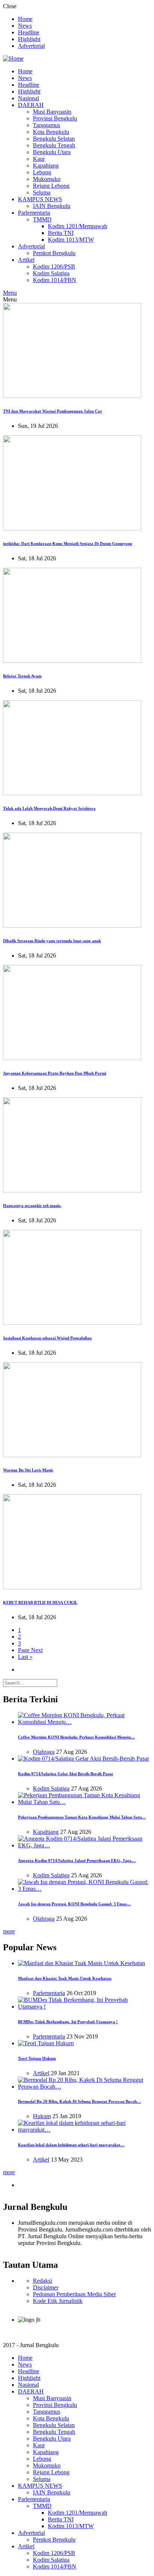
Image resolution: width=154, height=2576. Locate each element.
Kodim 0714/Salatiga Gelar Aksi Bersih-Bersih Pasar (66, 1774)
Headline (29, 32)
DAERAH (31, 105)
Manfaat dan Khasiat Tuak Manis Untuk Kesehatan (65, 1978)
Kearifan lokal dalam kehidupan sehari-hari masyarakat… (71, 2145)
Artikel (26, 260)
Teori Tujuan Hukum (37, 2058)
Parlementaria (34, 213)
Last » (25, 1657)
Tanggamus (47, 125)
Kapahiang (46, 166)
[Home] (13, 59)
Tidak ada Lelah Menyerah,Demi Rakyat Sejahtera (49, 808)
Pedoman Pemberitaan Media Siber (74, 2294)
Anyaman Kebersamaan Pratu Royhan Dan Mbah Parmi (55, 1073)
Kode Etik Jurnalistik (58, 2301)
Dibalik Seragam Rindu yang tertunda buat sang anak (52, 941)
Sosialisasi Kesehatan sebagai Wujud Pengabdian (47, 1338)
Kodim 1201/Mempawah (78, 226)
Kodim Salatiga (51, 273)
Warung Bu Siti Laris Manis (28, 1470)
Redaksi (42, 2281)
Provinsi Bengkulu (55, 118)
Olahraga (44, 1752)
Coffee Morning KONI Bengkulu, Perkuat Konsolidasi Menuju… (76, 1737)
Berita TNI (61, 233)
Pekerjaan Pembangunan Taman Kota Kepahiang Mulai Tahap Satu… (82, 1817)
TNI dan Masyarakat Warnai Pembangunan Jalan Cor (53, 411)
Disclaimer (46, 2287)
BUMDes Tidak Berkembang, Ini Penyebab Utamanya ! (68, 2022)
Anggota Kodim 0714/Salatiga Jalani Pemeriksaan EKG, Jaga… (77, 1860)
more (9, 1931)
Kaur (39, 159)
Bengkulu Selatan (54, 139)
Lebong (42, 172)
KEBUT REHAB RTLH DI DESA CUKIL (40, 1602)
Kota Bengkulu (51, 132)
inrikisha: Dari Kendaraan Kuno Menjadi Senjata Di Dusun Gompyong (68, 543)
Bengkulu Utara (52, 152)
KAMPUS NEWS (40, 199)
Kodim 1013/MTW (71, 240)
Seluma (42, 192)
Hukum (42, 2116)
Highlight (29, 39)
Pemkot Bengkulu (54, 253)
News (25, 26)
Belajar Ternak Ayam (22, 676)
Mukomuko (47, 179)
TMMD (42, 219)
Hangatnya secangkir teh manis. (32, 1206)
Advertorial (31, 46)
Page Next (30, 1650)
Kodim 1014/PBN (55, 280)
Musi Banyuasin (52, 112)
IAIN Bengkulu (52, 206)
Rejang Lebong (51, 186)
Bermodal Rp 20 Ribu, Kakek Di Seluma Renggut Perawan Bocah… (79, 2101)
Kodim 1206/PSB (54, 267)
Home (25, 19)
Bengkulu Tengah (54, 145)
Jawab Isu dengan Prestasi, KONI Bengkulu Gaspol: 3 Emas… (74, 1904)
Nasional (28, 98)
